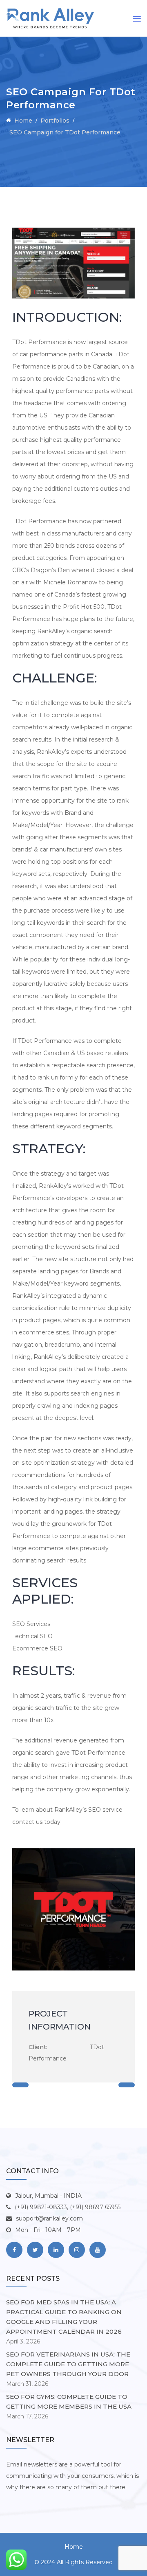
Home (74, 2547)
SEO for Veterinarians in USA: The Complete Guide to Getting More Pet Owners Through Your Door (68, 2364)
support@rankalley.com (49, 2218)
